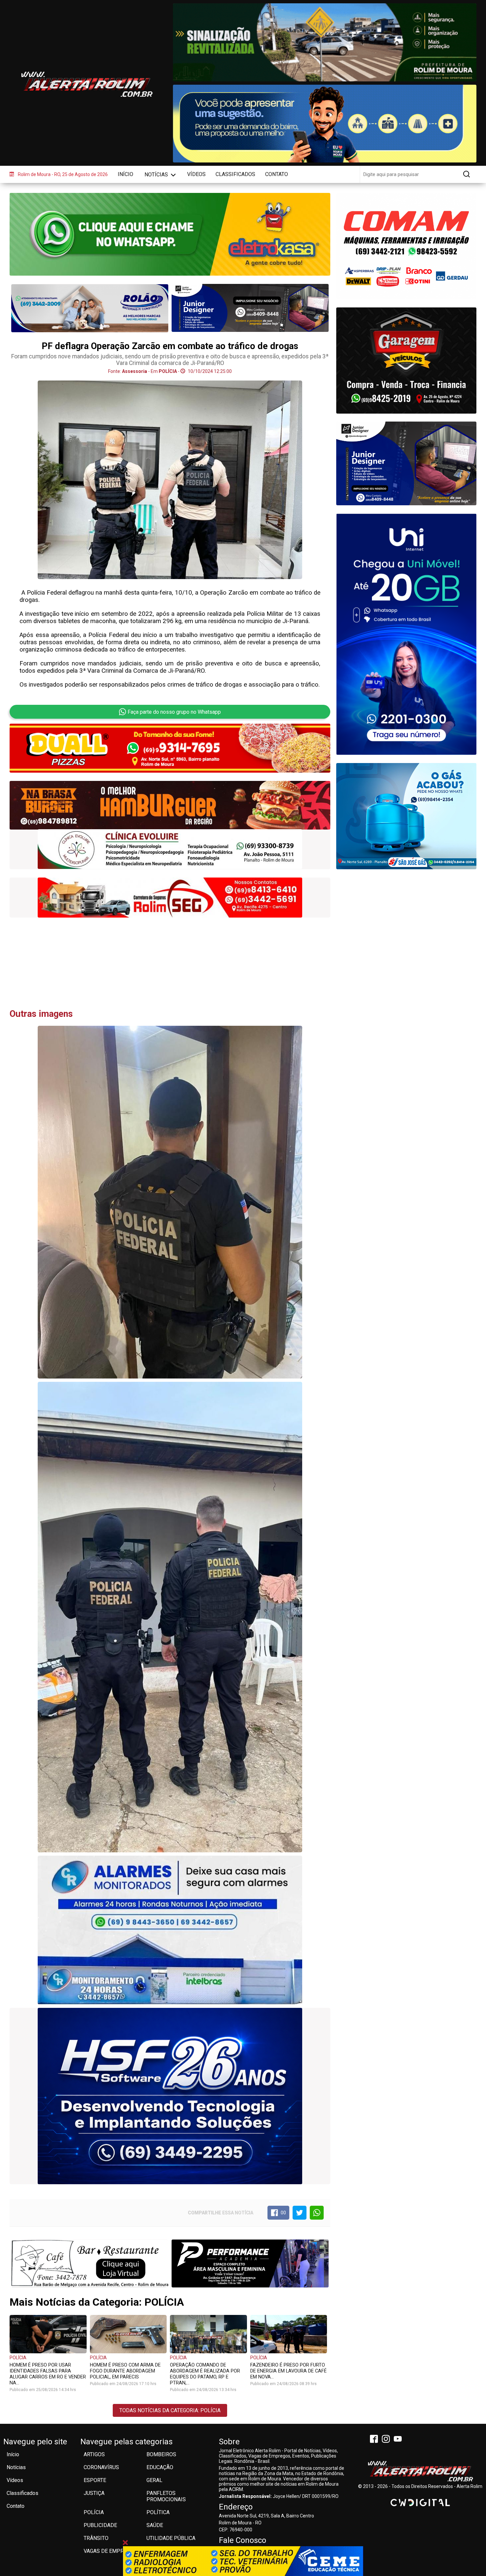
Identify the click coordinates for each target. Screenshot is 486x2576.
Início (125, 174)
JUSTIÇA (94, 2493)
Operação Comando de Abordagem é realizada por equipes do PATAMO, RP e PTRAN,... (205, 2374)
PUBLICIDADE (100, 2525)
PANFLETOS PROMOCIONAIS (166, 2496)
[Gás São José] (406, 816)
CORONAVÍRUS (101, 2467)
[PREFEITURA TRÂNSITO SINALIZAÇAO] (324, 42)
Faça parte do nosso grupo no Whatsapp (174, 712)
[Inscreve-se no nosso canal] (399, 2440)
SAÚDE (155, 2525)
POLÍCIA (18, 2358)
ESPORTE (95, 2480)
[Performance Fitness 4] (250, 2263)
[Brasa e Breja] (170, 805)
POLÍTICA (158, 2512)
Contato (277, 174)
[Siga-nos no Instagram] (387, 2440)
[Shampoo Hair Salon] (406, 463)
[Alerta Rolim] (420, 2471)
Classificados (235, 174)
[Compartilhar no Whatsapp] (317, 2213)
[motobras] (170, 849)
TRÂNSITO (96, 2538)
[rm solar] (406, 246)
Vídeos (196, 174)
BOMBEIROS (161, 2454)
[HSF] (170, 2096)
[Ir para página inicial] (87, 84)
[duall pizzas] (170, 748)
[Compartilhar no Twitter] (300, 2213)
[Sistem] (406, 634)
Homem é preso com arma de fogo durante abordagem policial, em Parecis (125, 2371)
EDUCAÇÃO (160, 2467)
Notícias (157, 175)
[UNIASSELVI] (243, 2561)
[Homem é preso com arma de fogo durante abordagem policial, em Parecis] (128, 2334)
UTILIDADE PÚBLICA (171, 2538)
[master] (250, 308)
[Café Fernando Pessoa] (90, 2263)
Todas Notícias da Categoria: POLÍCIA (170, 2410)
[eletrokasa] (170, 234)
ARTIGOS (94, 2454)
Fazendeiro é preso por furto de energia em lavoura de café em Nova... (288, 2371)
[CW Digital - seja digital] (420, 2503)
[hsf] (170, 897)
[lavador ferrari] (90, 308)
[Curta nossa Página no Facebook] (375, 2440)
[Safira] (406, 361)
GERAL (154, 2480)
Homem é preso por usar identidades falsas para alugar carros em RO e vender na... (48, 2374)
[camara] (324, 124)
